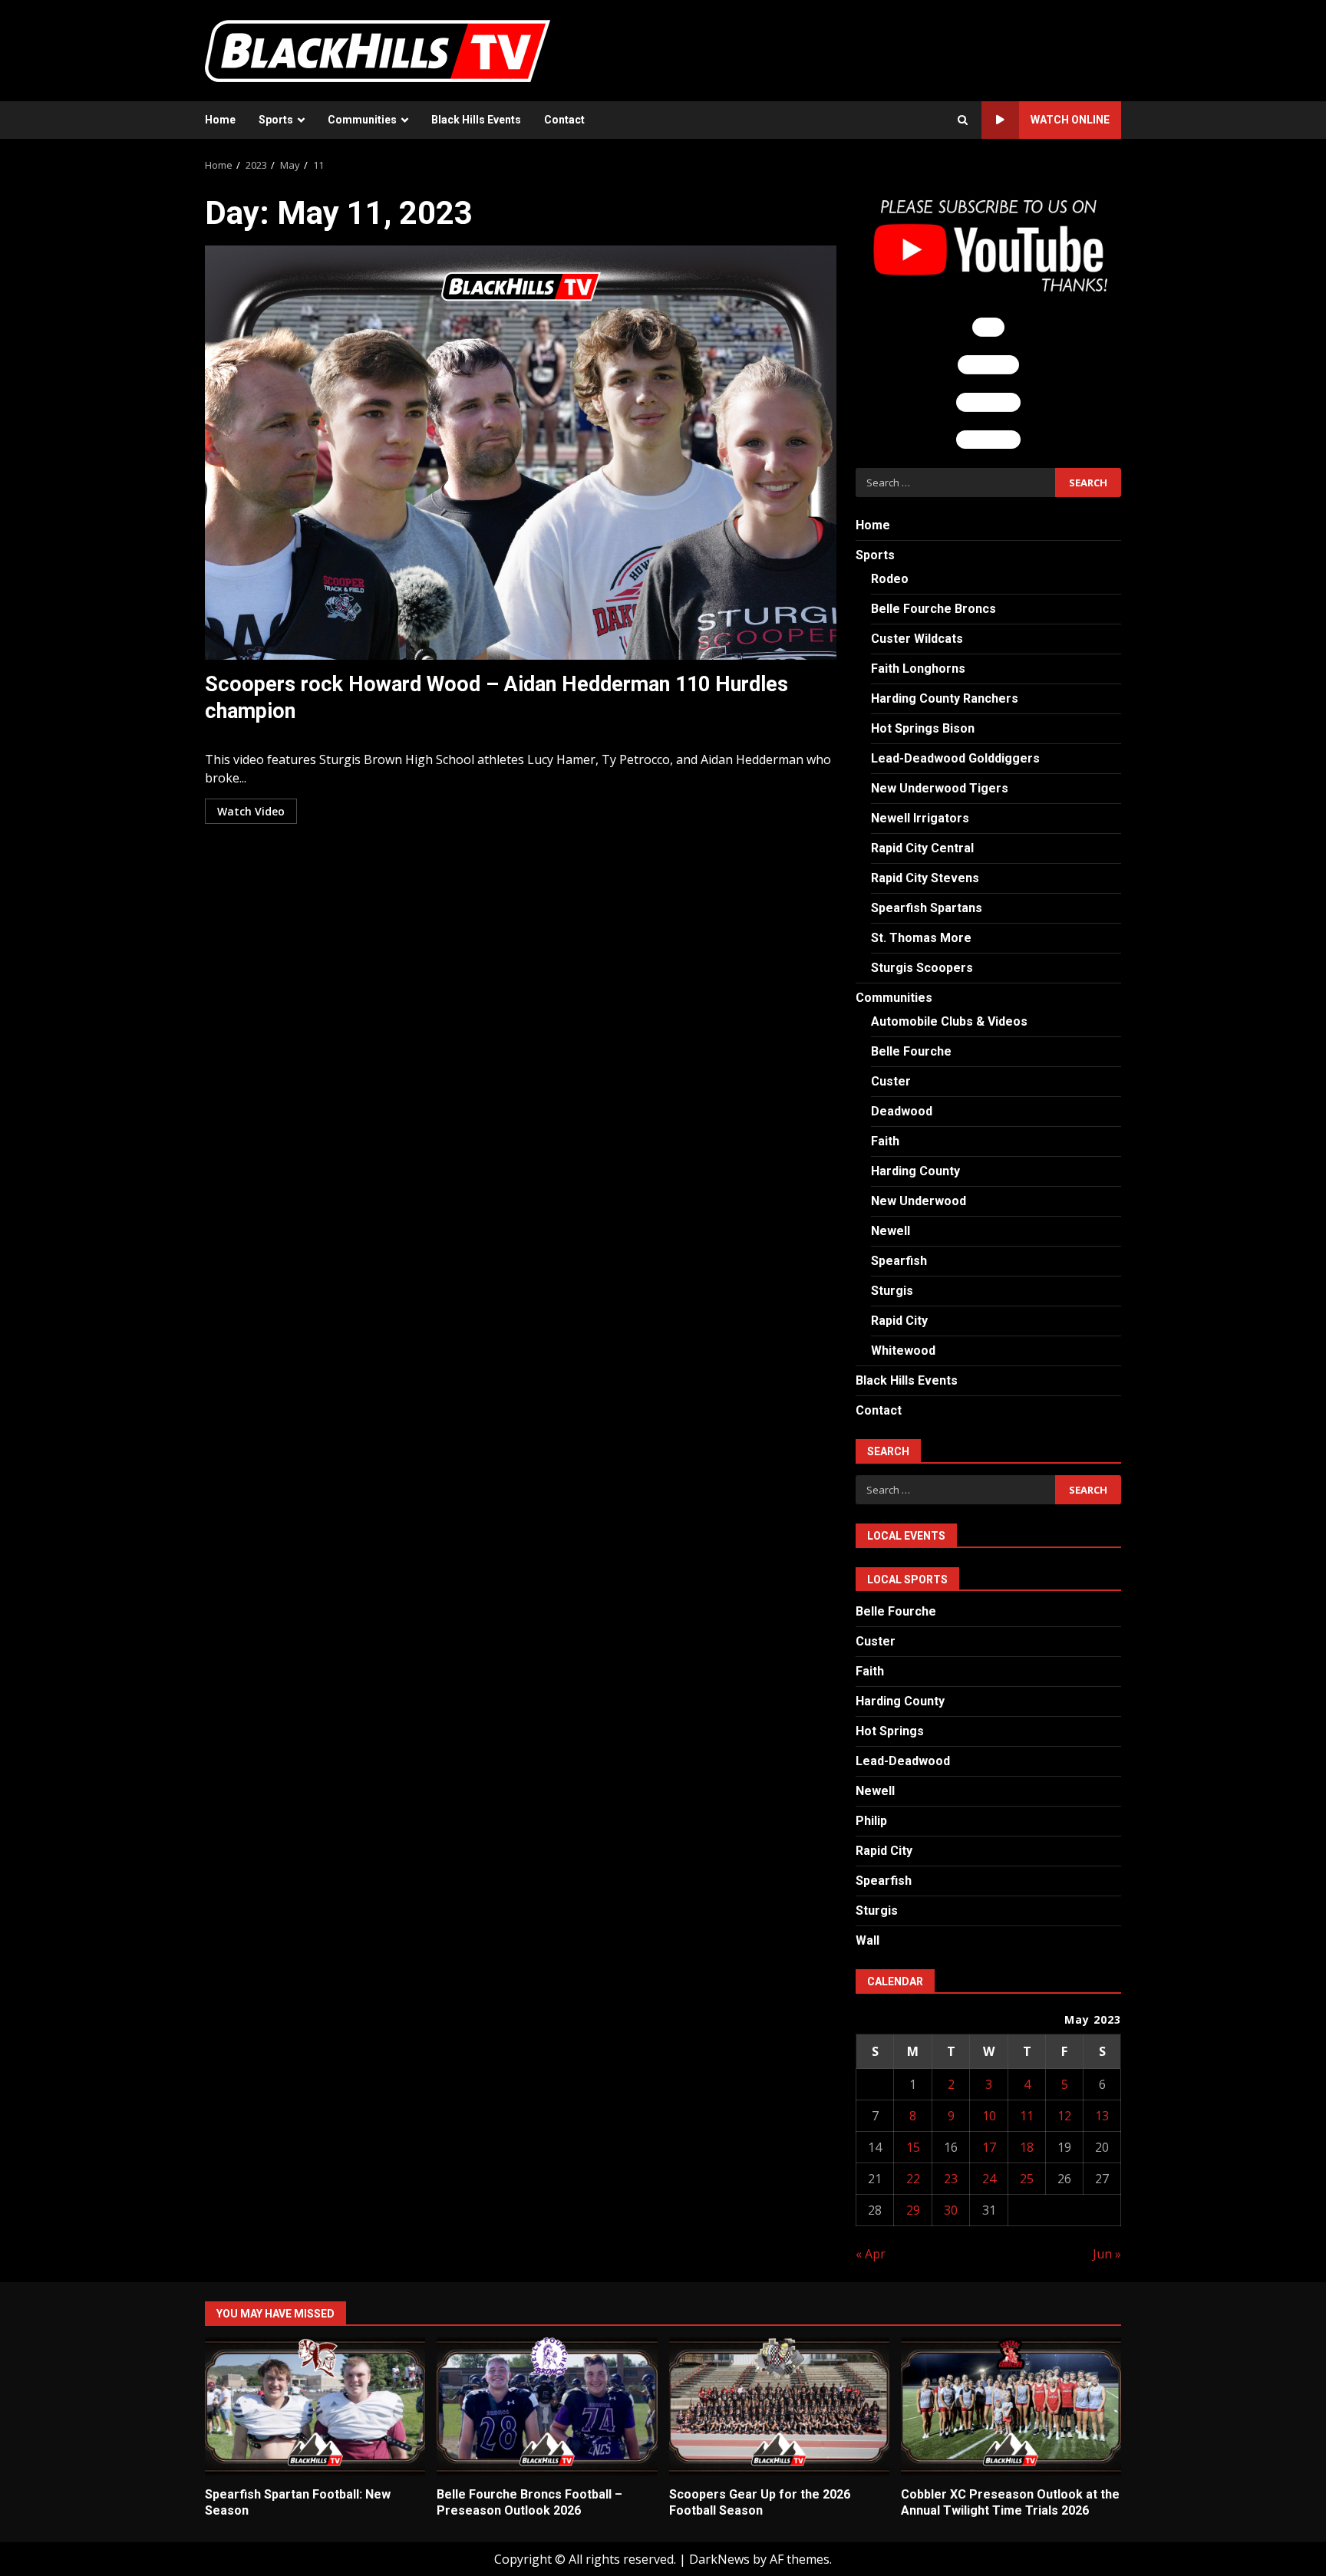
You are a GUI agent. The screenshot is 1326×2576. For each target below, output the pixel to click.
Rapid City (899, 1321)
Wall (868, 1940)
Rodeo (890, 579)
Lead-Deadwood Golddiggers (955, 758)
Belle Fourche (911, 1051)
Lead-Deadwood (903, 1761)
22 (913, 2179)
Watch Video (251, 811)
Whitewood (903, 1351)
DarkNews (719, 2559)
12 (1064, 2116)
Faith (885, 1141)
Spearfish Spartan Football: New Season (315, 2406)
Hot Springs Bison (923, 728)
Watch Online (1070, 120)
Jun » (1107, 2254)
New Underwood (919, 1201)
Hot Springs (890, 1731)
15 (913, 2147)
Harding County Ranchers (945, 698)
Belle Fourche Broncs (933, 609)
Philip (871, 1821)
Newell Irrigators (920, 818)
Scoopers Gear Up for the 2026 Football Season (779, 2406)
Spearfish (899, 1261)
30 (951, 2210)
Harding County (915, 1171)
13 (1102, 2116)
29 (913, 2210)
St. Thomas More (921, 938)
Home (220, 120)
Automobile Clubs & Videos (949, 1021)
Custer (891, 1081)
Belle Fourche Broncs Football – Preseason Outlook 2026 (547, 2406)
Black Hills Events (476, 120)
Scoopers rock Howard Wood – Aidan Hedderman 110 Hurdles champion (521, 453)
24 (989, 2179)
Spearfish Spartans (927, 908)
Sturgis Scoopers (922, 968)
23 (951, 2179)
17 (989, 2147)
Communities (362, 120)
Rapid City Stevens (925, 878)
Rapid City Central (922, 848)
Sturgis (892, 1291)
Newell (891, 1231)
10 (989, 2116)
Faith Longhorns (918, 669)
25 (1027, 2179)
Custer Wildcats (917, 639)
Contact (564, 120)
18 (1027, 2147)
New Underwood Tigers (940, 788)
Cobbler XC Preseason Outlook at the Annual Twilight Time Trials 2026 (1011, 2406)
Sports (276, 120)
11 (1027, 2116)
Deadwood (902, 1111)
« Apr (871, 2254)
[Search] (963, 120)
